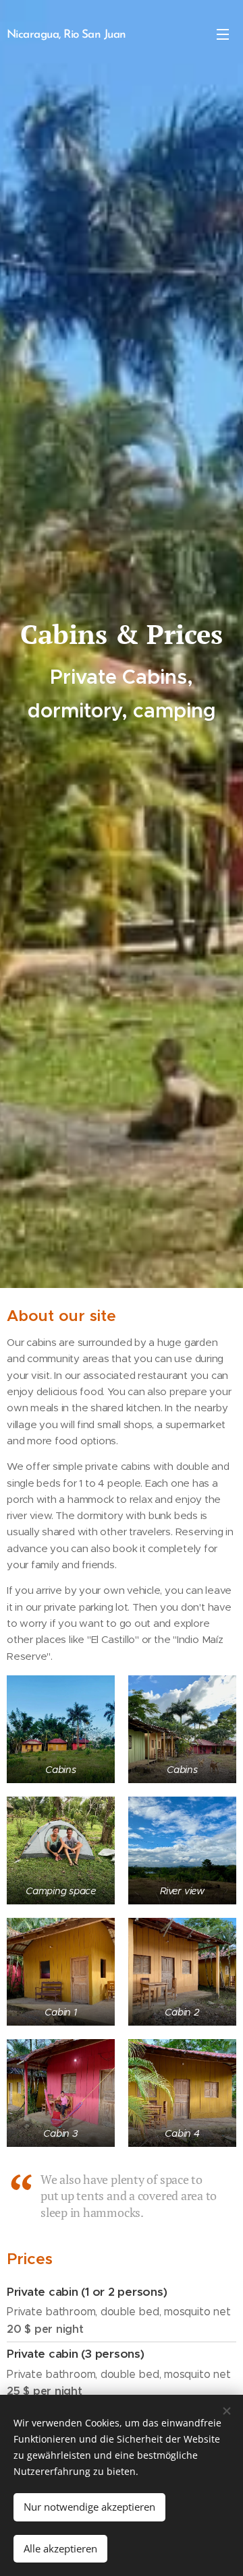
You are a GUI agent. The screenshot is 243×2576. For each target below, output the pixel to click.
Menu (223, 34)
